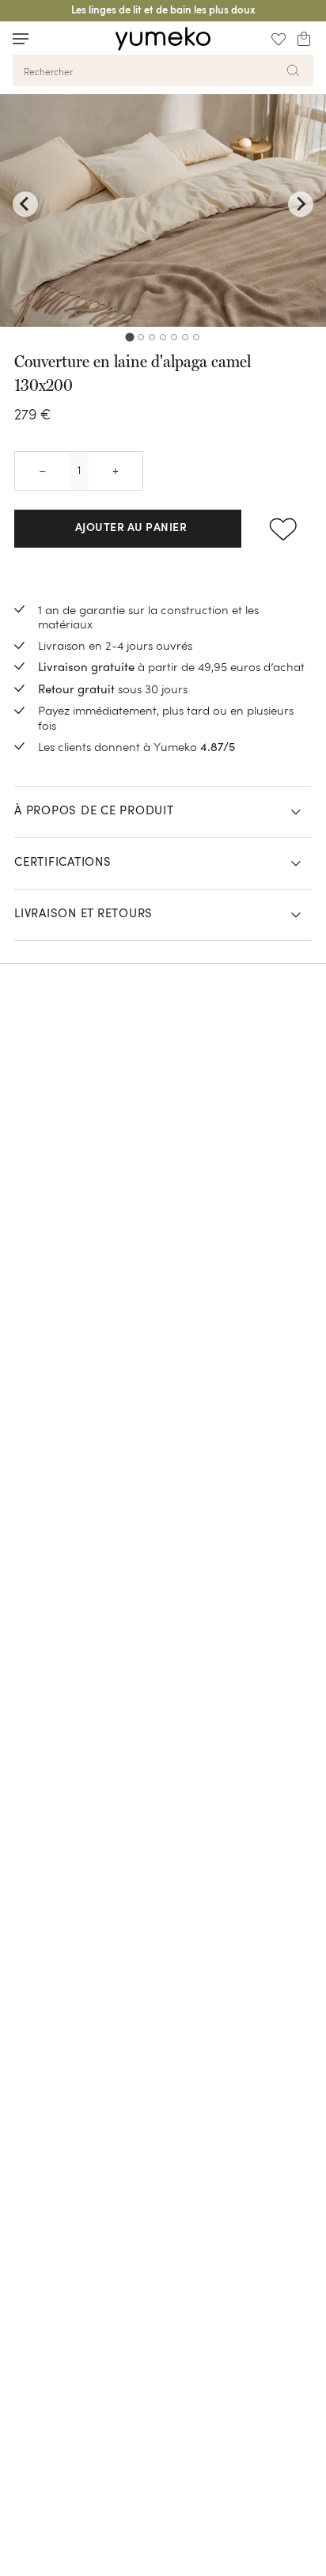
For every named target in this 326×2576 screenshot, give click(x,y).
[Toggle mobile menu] (21, 39)
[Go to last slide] (25, 204)
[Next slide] (301, 204)
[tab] (129, 337)
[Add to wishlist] (283, 529)
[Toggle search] (51, 38)
